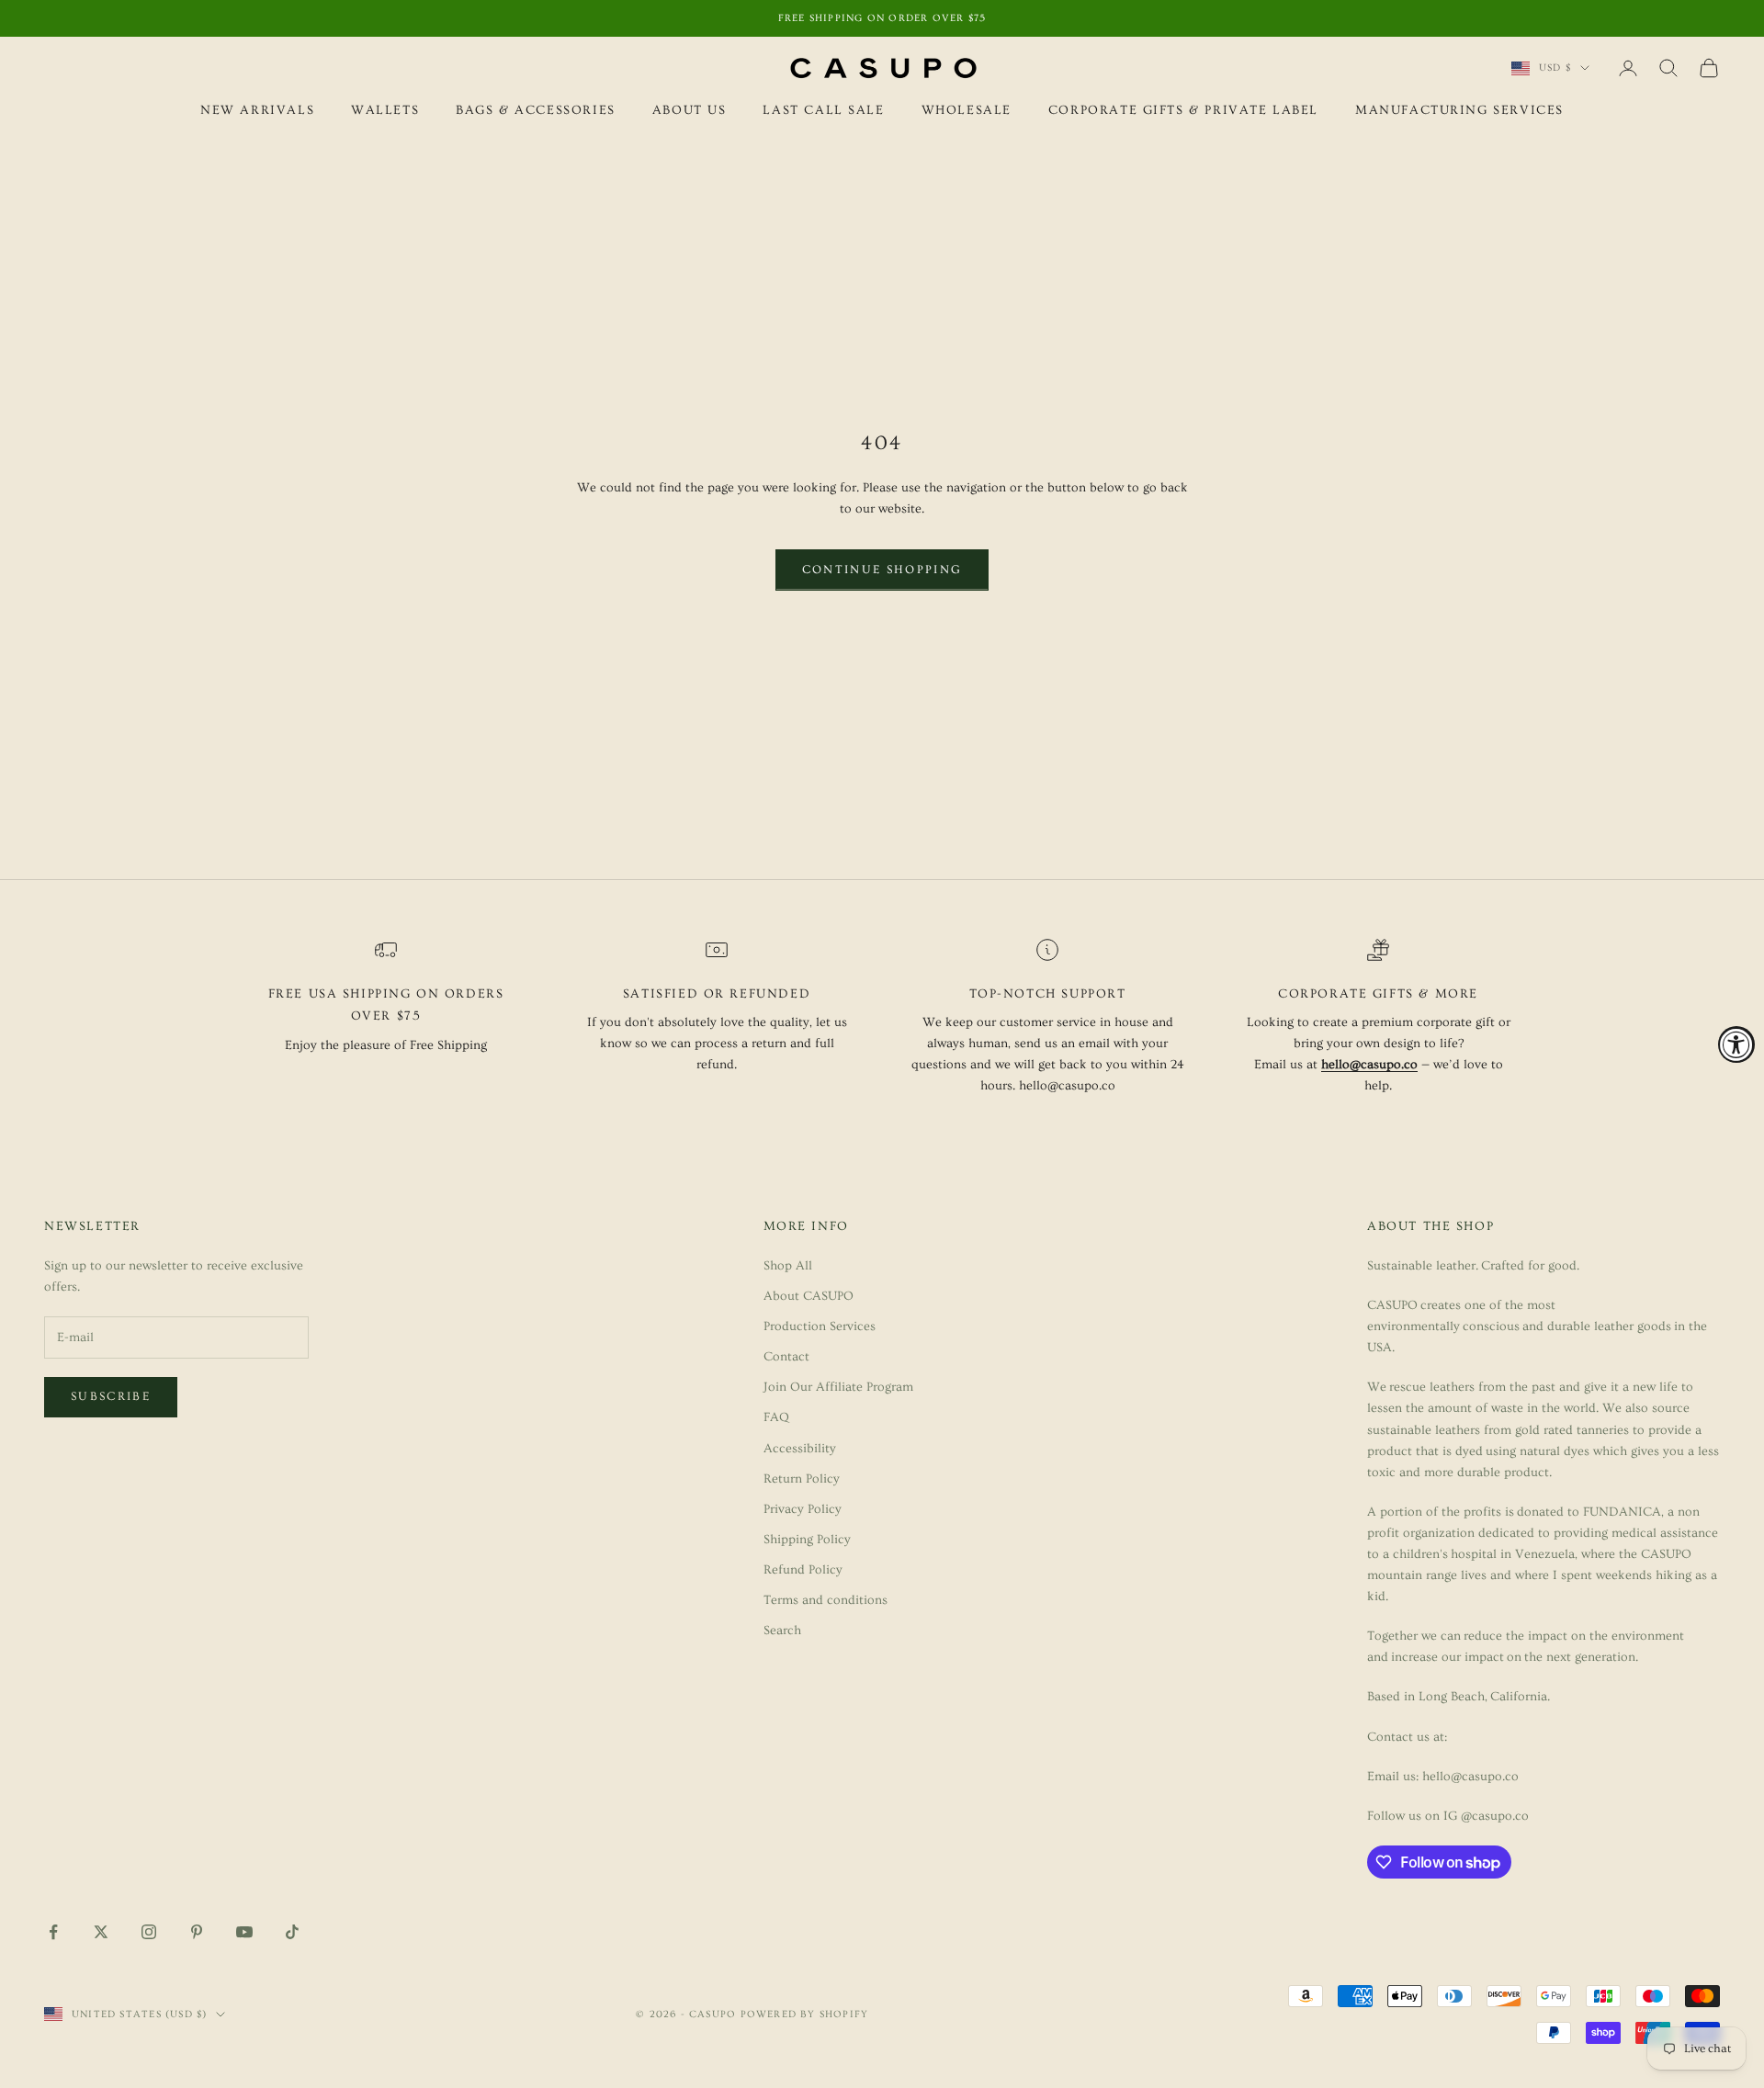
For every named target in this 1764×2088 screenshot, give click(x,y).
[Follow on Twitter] (101, 1932)
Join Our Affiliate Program (838, 1387)
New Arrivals (257, 110)
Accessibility (800, 1449)
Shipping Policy (807, 1540)
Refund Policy (803, 1570)
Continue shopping (882, 570)
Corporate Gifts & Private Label (1183, 110)
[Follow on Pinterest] (197, 1932)
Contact (786, 1357)
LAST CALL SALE (823, 110)
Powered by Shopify (805, 2014)
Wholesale (967, 110)
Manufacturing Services (1459, 110)
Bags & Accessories (536, 110)
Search (782, 1631)
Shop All (788, 1266)
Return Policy (802, 1479)
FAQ (776, 1417)
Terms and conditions (825, 1600)
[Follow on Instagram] (149, 1932)
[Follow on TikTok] (292, 1932)
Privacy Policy (803, 1509)
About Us (690, 110)
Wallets (385, 110)
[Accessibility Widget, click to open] (1736, 1044)
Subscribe (111, 1396)
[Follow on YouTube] (244, 1932)
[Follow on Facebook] (53, 1932)
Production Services (820, 1326)
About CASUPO (808, 1296)
